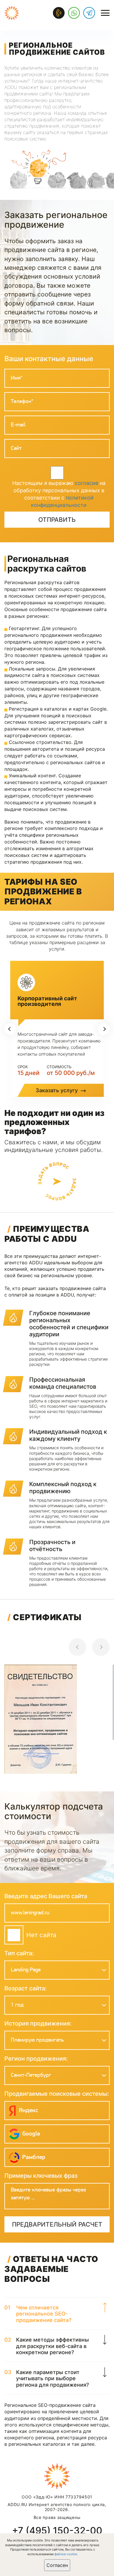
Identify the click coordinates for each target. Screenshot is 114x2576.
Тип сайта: (19, 1953)
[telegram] (89, 13)
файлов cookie (66, 2554)
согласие (87, 483)
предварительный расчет (57, 2224)
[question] (57, 1181)
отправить (57, 520)
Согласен (57, 2565)
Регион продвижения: (36, 2059)
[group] (57, 1721)
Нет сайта (41, 1935)
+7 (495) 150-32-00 (57, 2531)
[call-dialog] (59, 13)
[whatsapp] (74, 13)
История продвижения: (38, 2023)
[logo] (12, 13)
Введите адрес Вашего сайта (46, 1896)
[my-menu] (105, 13)
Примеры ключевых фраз (41, 2176)
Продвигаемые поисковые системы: (57, 2094)
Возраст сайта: (26, 1988)
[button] (10, 1029)
